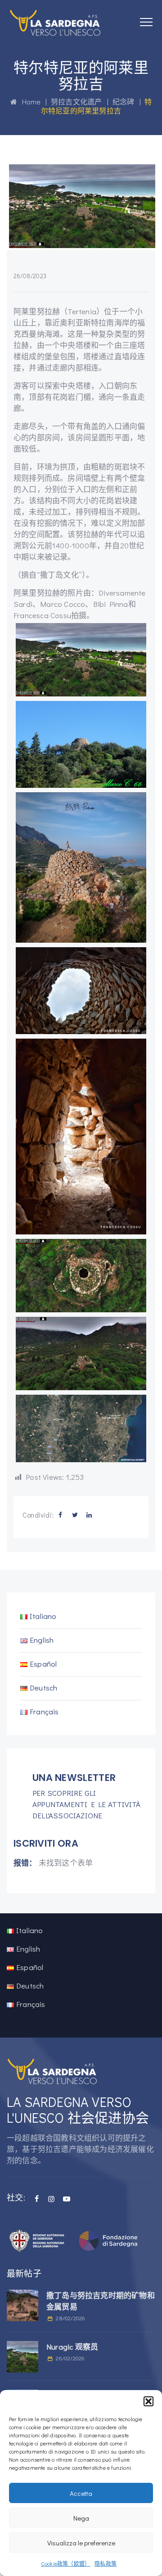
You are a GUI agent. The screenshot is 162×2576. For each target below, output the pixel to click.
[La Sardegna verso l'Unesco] (55, 23)
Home (29, 102)
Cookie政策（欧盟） (65, 2563)
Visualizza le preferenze (81, 2543)
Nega (81, 2518)
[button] (148, 2401)
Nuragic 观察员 (72, 2347)
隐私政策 (106, 2563)
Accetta (81, 2493)
